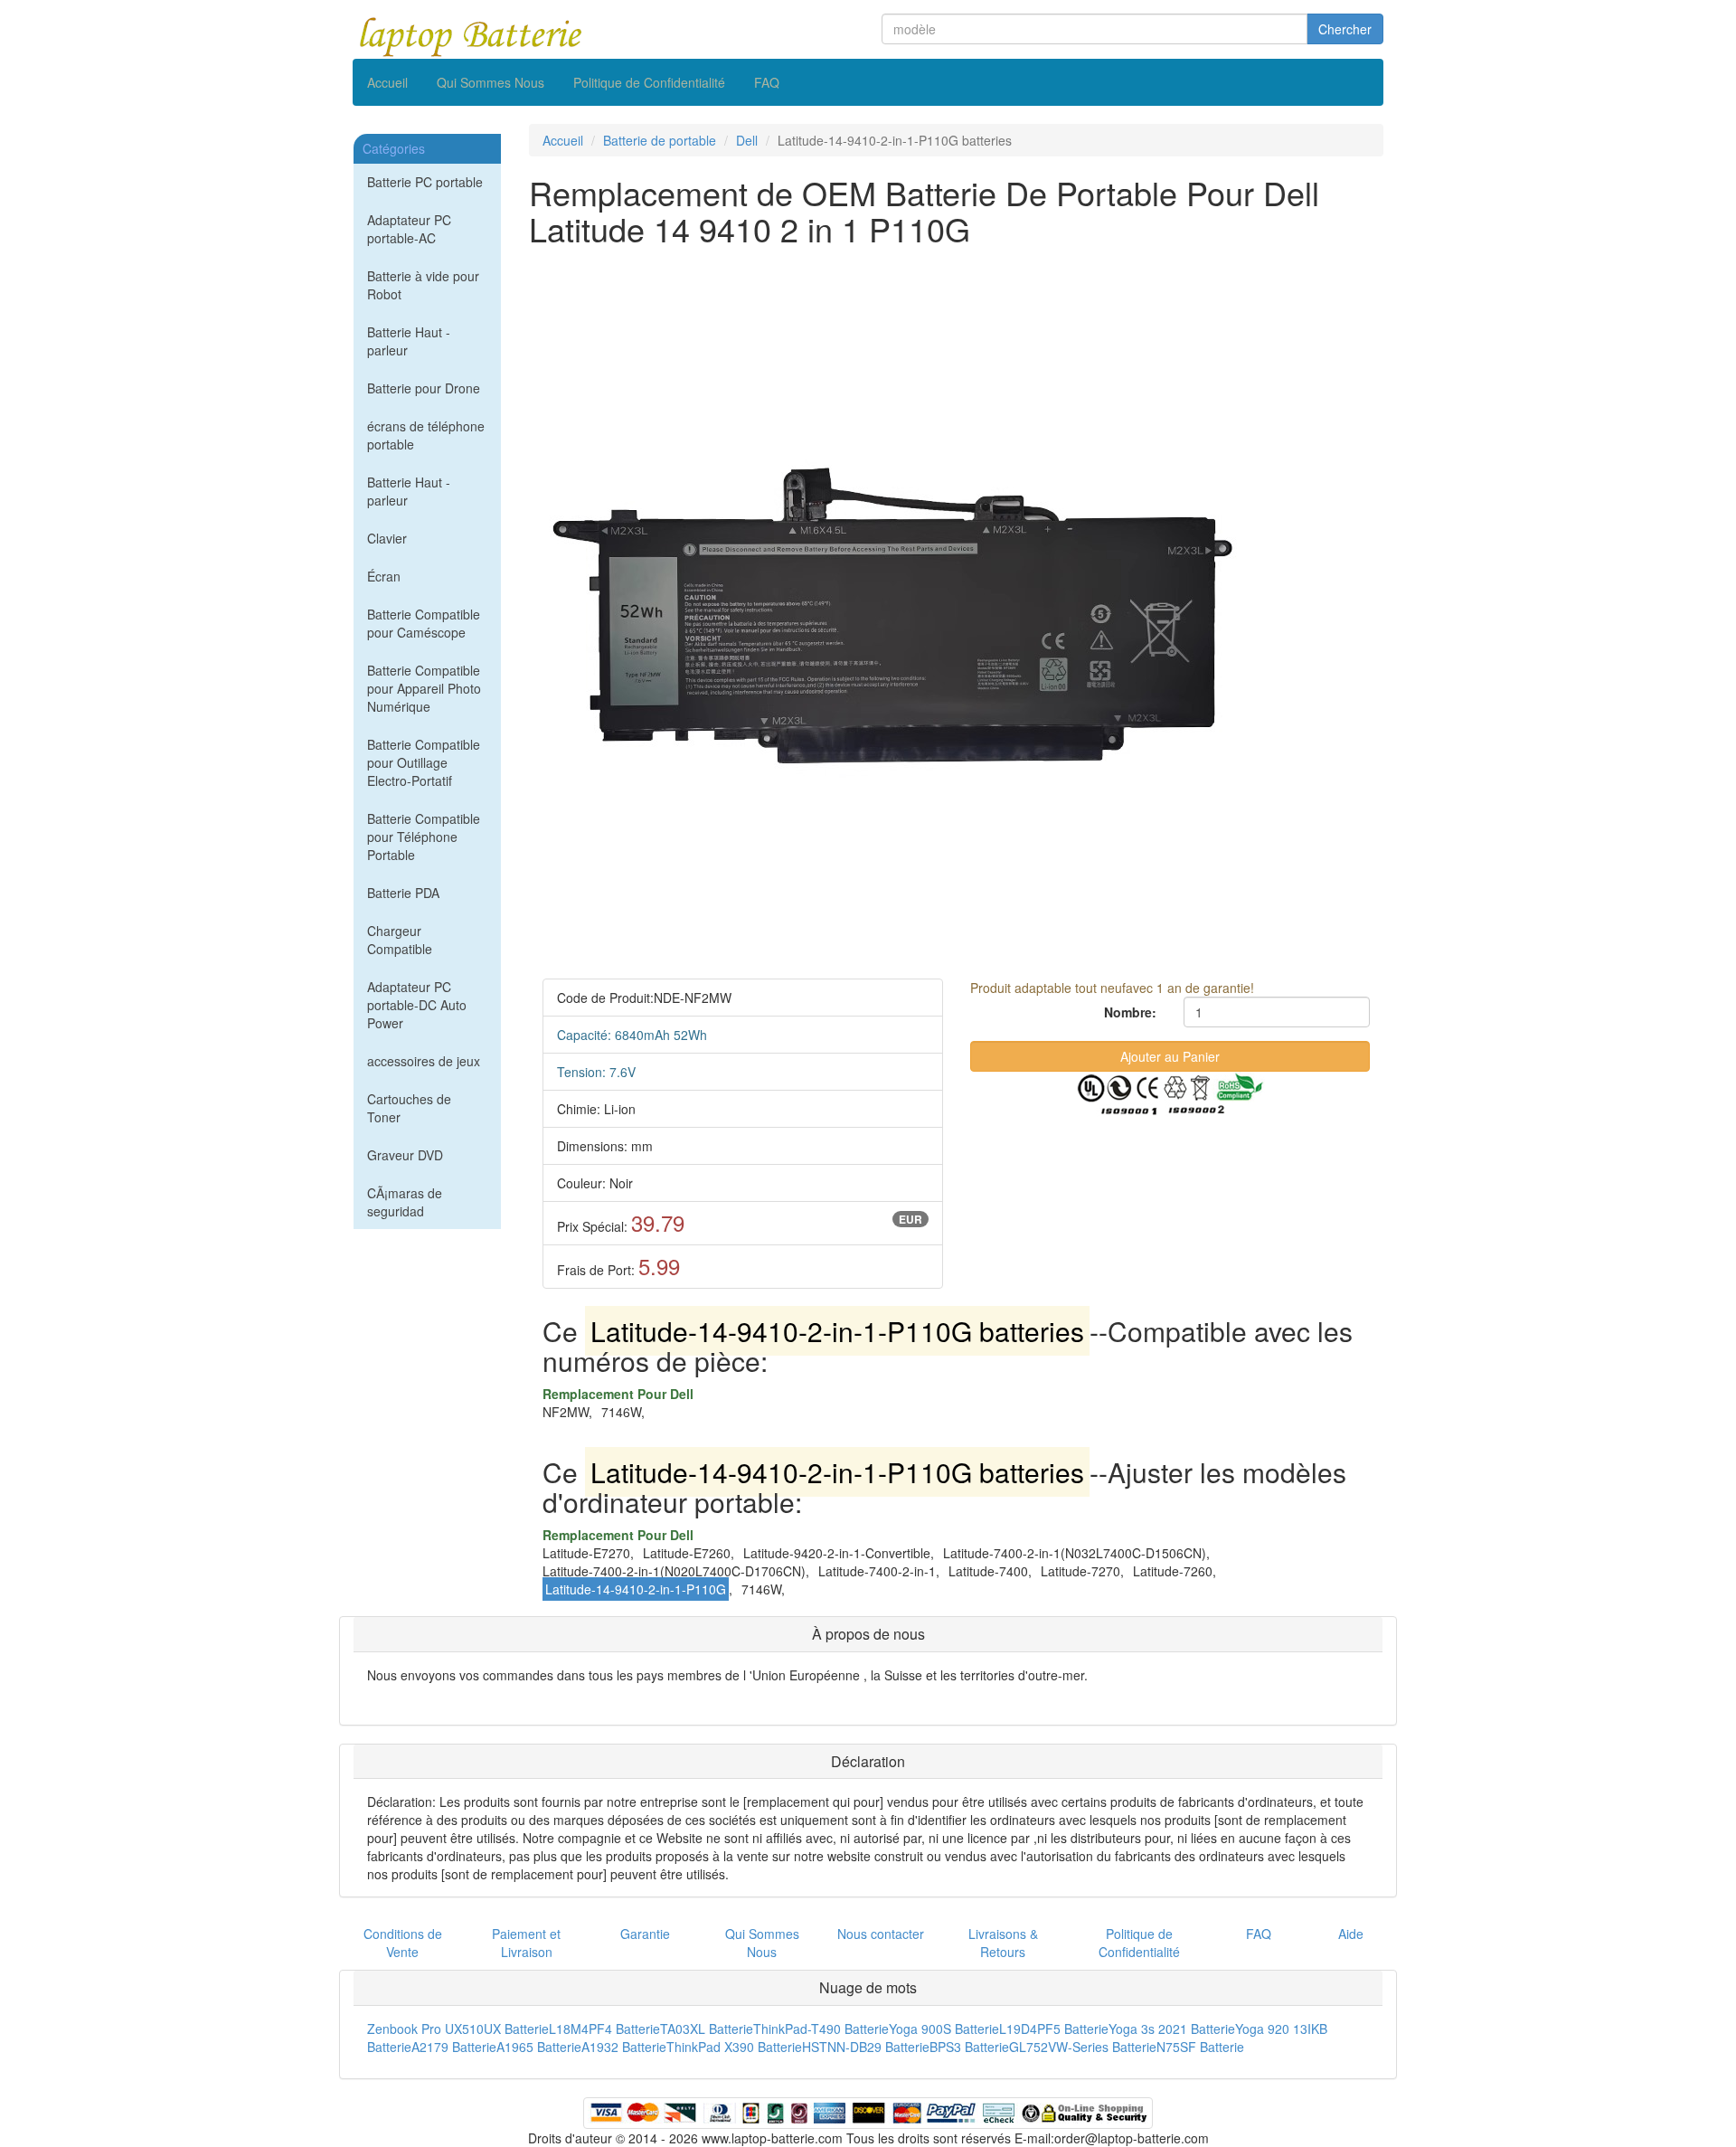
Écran (384, 576)
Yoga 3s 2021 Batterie (1172, 2029)
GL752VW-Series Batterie (1083, 2047)
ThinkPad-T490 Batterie (821, 2029)
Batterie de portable (660, 140)
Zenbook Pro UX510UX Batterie (458, 2029)
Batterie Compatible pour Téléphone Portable (424, 837)
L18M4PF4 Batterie (604, 2029)
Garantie (645, 1934)
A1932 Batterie (624, 2047)
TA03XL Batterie (707, 2029)
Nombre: (1130, 1012)
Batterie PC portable (425, 182)
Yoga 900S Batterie (944, 2029)
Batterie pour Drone (424, 388)
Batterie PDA (403, 893)
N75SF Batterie (1200, 2047)
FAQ (767, 82)
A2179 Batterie (454, 2047)
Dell (747, 140)
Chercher (1345, 29)
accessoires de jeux (424, 1061)
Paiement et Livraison (526, 1943)
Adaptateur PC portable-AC (409, 229)
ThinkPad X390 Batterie (734, 2047)
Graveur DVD (405, 1155)
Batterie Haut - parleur (409, 341)
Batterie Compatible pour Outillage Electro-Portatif (424, 762)
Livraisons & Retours (1003, 1943)
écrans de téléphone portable (426, 435)
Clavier (387, 538)
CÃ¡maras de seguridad (405, 1202)
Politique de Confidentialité (649, 82)
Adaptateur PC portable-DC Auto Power (417, 1005)
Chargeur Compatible (400, 940)
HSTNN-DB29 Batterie (866, 2047)
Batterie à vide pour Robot (423, 285)
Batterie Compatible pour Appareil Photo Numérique (424, 688)
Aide (1351, 1934)
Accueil (387, 82)
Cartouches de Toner (409, 1108)
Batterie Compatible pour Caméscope (424, 623)
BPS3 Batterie (969, 2047)
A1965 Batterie (539, 2047)
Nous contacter (881, 1934)
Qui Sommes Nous (491, 82)
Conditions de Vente (403, 1943)
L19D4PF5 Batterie (1054, 2029)
